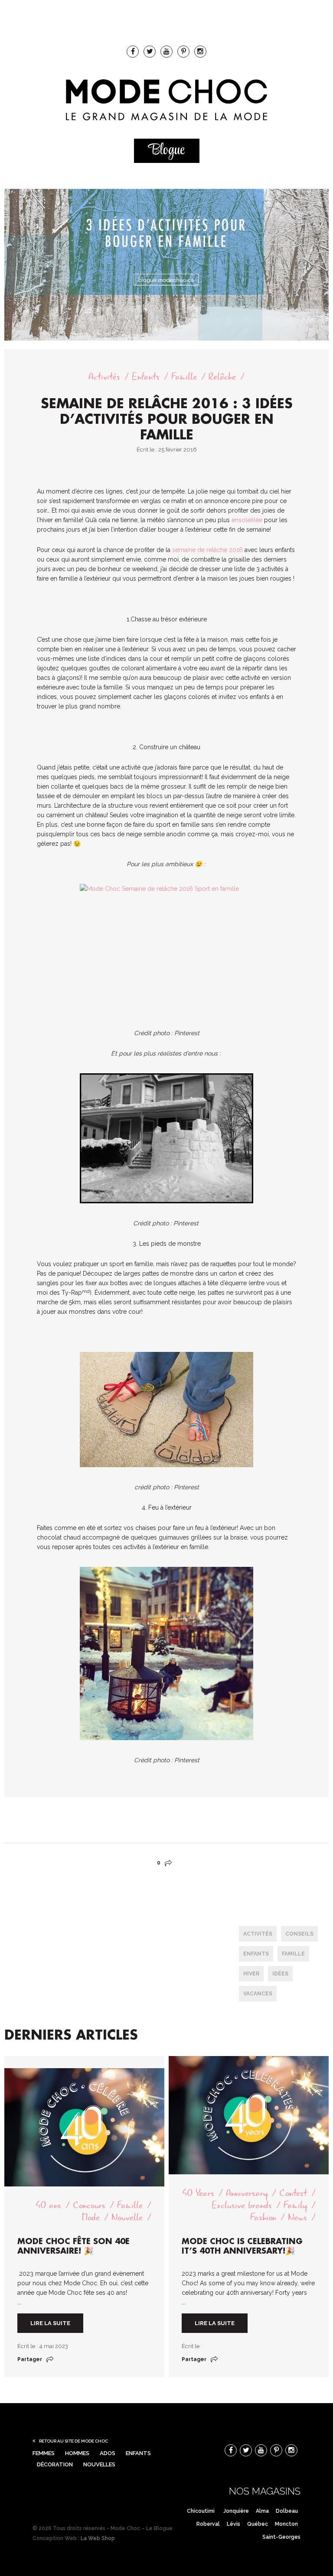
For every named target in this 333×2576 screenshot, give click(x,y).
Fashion (263, 2217)
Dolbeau (287, 2511)
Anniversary (247, 2193)
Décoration (55, 2464)
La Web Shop (98, 2538)
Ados (108, 2453)
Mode (91, 2217)
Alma (262, 2511)
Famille (184, 377)
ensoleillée (247, 520)
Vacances (258, 1994)
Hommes (77, 2453)
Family (295, 2205)
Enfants (146, 377)
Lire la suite (50, 2323)
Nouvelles (99, 2464)
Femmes (44, 2453)
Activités (104, 377)
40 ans (48, 2205)
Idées (280, 1974)
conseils (299, 1934)
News (297, 2217)
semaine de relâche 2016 (207, 550)
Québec (258, 2524)
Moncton (286, 2524)
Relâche (222, 377)
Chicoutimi (201, 2511)
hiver (251, 1974)
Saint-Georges (281, 2537)
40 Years (198, 2193)
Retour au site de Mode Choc (73, 2441)
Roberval (208, 2524)
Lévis (233, 2524)
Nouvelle (127, 2217)
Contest (293, 2193)
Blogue (166, 151)
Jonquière (236, 2511)
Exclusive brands (242, 2205)
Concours (89, 2205)
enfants (256, 1954)
